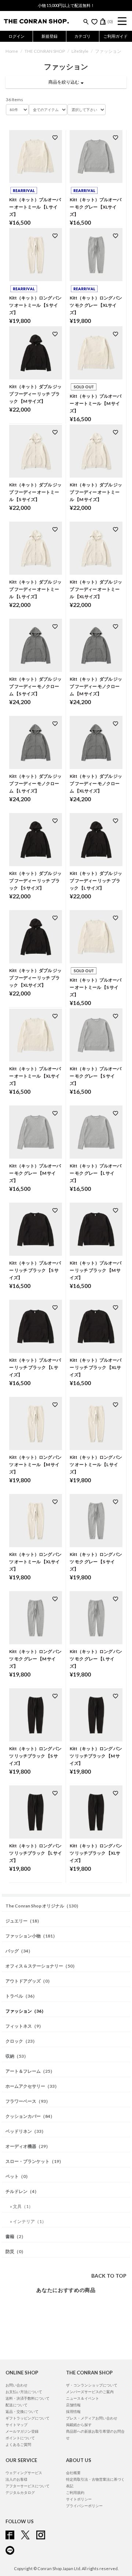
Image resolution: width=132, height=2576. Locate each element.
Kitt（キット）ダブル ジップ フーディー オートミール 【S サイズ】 (35, 492)
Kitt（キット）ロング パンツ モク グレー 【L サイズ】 (96, 1659)
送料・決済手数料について (27, 2398)
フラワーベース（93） (28, 2101)
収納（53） (17, 2056)
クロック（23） (21, 2041)
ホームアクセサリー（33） (32, 2086)
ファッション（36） (26, 2011)
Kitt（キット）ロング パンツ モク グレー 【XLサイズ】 (96, 305)
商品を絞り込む (65, 82)
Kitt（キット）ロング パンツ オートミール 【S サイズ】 (35, 305)
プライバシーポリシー (84, 2506)
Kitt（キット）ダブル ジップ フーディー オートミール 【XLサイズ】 (96, 589)
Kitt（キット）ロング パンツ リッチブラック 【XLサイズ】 (96, 1853)
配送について (16, 2405)
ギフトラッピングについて (27, 2418)
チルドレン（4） (22, 2191)
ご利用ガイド (115, 36)
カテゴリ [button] (82, 36)
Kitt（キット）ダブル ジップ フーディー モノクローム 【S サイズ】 (35, 686)
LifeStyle (80, 51)
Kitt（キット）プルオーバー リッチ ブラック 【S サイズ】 (35, 1270)
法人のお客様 (16, 2479)
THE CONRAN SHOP (45, 51)
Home (12, 51)
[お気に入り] (94, 22)
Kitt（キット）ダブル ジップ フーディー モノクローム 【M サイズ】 (96, 686)
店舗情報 (73, 2405)
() (110, 21)
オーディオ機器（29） (28, 2146)
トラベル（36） (21, 1996)
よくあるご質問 (18, 2444)
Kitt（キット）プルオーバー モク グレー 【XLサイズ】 (96, 207)
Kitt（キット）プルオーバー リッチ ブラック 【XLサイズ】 (96, 1367)
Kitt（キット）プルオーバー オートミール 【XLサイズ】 (35, 1076)
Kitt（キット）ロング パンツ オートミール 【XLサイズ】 (35, 1562)
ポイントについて (20, 2438)
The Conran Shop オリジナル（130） (43, 1906)
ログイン (16, 36)
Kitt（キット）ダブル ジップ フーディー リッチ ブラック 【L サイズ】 (96, 881)
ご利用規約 (75, 2492)
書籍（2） (16, 2236)
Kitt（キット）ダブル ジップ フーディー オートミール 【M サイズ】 (96, 492)
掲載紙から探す (79, 2425)
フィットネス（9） (24, 2026)
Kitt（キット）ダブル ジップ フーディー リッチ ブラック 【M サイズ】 (35, 394)
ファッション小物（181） (31, 1936)
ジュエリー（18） (23, 1921)
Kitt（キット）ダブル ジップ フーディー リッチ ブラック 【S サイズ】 (35, 881)
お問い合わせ (16, 2385)
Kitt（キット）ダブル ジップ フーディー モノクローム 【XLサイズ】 (96, 783)
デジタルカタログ (20, 2492)
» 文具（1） (21, 2206)
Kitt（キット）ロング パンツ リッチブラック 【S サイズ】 (35, 1756)
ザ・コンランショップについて (92, 2385)
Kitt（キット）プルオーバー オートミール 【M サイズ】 (96, 403)
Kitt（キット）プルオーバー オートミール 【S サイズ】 (96, 987)
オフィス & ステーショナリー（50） (41, 1966)
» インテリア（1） (28, 2221)
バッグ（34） (19, 1951)
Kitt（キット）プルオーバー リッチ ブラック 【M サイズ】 (96, 1270)
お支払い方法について (24, 2392)
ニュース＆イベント (82, 2398)
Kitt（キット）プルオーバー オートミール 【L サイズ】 (35, 207)
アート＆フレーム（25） (30, 2071)
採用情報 (73, 2411)
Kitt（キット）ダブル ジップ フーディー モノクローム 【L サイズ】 (35, 783)
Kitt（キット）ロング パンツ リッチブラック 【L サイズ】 (36, 1853)
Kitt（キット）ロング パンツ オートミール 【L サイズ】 (96, 1464)
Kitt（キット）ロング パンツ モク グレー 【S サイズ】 (96, 1562)
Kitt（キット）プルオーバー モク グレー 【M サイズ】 (35, 1173)
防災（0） (16, 2251)
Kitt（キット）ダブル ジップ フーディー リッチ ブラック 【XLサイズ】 (35, 978)
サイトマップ (16, 2425)
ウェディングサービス (24, 2473)
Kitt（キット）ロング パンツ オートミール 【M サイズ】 (35, 1464)
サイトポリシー (79, 2499)
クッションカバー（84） (30, 2116)
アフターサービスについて (27, 2486)
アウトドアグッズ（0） (29, 1981)
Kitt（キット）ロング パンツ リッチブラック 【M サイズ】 (96, 1756)
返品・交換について (22, 2411)
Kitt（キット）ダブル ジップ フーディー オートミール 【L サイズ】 (35, 589)
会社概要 (73, 2473)
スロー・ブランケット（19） (34, 2161)
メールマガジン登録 (22, 2431)
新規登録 (49, 36)
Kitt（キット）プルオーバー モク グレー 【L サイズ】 (96, 1173)
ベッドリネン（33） (26, 2131)
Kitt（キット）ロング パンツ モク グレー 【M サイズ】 (35, 1659)
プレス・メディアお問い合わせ (92, 2418)
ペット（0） (18, 2176)
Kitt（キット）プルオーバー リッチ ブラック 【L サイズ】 (35, 1367)
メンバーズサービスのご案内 (90, 2392)
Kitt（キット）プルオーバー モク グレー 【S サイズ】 (96, 1076)
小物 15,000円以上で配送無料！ (66, 5)
